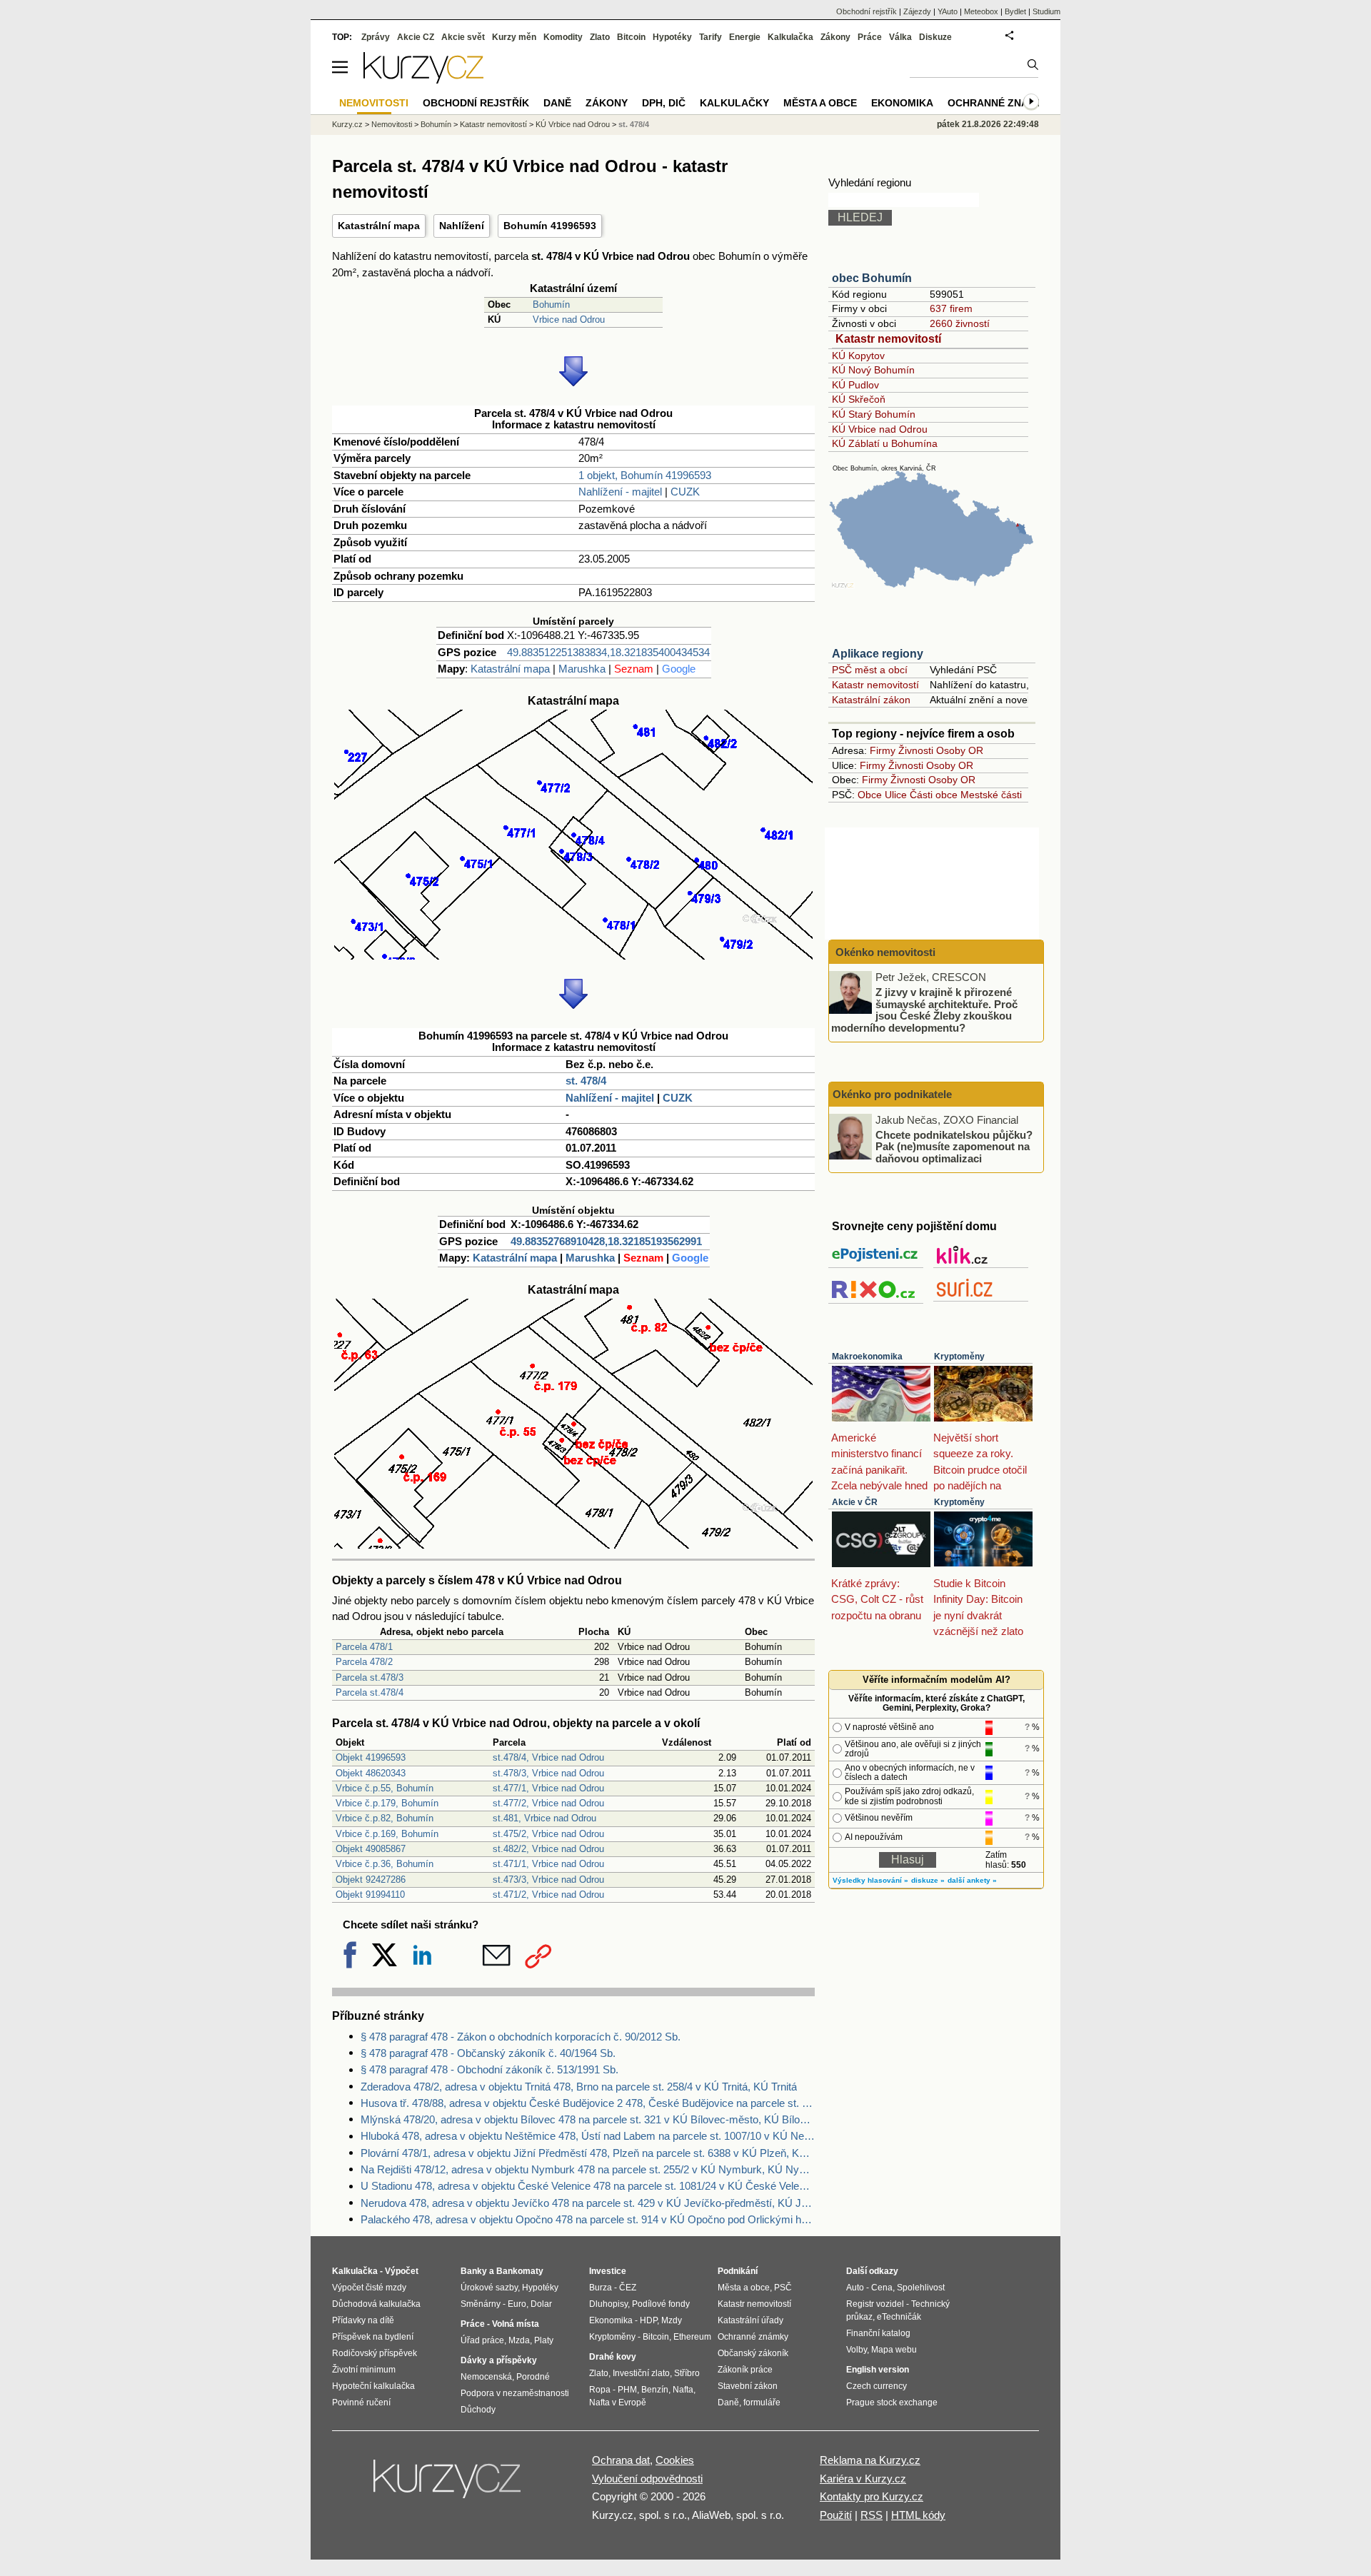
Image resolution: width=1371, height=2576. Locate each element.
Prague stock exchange (892, 2403)
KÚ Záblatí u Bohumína (885, 443)
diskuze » (928, 1880)
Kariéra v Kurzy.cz (863, 2479)
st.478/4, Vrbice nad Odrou (548, 1757)
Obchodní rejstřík (867, 11)
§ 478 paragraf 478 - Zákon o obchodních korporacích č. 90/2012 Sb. (521, 2037)
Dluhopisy (608, 2304)
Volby (857, 2350)
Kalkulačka (790, 37)
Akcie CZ (416, 37)
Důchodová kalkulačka (376, 2304)
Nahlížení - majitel (620, 492)
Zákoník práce (745, 2370)
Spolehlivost (921, 2288)
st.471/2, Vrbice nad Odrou (548, 1895)
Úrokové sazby (489, 2288)
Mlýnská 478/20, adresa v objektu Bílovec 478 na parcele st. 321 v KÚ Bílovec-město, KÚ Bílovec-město (588, 2119)
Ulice (896, 795)
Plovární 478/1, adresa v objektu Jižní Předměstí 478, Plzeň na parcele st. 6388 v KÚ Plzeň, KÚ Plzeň (588, 2153)
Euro (517, 2304)
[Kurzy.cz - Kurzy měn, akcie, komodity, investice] (423, 80)
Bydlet (1015, 11)
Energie (745, 37)
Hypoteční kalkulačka (373, 2386)
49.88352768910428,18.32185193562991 (606, 1241)
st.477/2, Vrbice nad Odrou (548, 1803)
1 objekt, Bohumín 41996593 (645, 475)
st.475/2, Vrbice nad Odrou (548, 1834)
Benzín (655, 2390)
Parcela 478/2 (364, 1662)
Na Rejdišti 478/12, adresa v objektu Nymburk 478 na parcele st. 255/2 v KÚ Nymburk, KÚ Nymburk (588, 2169)
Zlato (600, 37)
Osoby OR (960, 750)
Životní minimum (364, 2370)
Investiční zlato (641, 2373)
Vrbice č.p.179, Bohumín (387, 1803)
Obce (870, 795)
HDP (648, 2320)
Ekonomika (902, 103)
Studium (1046, 11)
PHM (627, 2390)
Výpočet (402, 2271)
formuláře (762, 2403)
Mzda (519, 2340)
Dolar (541, 2304)
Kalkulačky (734, 103)
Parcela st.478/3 (370, 1677)
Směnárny (481, 2304)
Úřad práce (482, 2340)
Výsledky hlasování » (870, 1880)
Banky (474, 2271)
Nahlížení (462, 226)
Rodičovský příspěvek (375, 2353)
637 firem (951, 308)
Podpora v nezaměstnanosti (515, 2393)
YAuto (948, 11)
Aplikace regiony (878, 654)
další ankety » (972, 1880)
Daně (557, 103)
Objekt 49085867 (371, 1849)
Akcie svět (463, 37)
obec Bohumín (872, 278)
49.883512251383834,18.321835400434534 (608, 652)
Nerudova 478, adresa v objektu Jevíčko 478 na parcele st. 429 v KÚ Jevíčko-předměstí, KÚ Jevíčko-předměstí (588, 2203)
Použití (836, 2515)
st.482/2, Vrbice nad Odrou (548, 1849)
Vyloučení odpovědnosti (647, 2479)
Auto (855, 2288)
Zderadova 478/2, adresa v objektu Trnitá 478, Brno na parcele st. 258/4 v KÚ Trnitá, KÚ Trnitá (579, 2087)
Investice (608, 2271)
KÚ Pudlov (855, 385)
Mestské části (991, 795)
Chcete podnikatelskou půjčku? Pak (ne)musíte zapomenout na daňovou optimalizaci (954, 1146)
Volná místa (516, 2324)
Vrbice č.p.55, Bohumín (385, 1788)
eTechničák (899, 2317)
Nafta (683, 2390)
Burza (601, 2288)
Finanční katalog (878, 2333)
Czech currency (877, 2386)
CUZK (685, 492)
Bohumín (551, 305)
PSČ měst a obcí (870, 670)
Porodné (533, 2377)
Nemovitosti (392, 124)
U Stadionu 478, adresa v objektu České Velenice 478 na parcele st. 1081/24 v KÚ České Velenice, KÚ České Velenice (588, 2186)
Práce (870, 37)
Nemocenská (486, 2377)
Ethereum (692, 2337)
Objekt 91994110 (370, 1895)
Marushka (582, 669)
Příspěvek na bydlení (373, 2337)
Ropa (600, 2390)
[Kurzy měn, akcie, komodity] (448, 2485)
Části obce (934, 795)
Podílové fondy (661, 2304)
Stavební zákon (748, 2386)
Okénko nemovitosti (884, 952)
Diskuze (935, 37)
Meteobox (981, 11)
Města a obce (820, 103)
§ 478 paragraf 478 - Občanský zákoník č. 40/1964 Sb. (488, 2053)
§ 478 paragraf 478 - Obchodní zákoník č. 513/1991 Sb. (489, 2069)
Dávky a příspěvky (499, 2360)
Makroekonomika (867, 1357)
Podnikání (738, 2271)
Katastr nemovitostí (888, 339)
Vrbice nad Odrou (569, 320)
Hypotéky (672, 37)
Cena (882, 2288)
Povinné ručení (361, 2403)
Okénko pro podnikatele (892, 1094)
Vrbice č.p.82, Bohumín (385, 1818)
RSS (872, 2515)
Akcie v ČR (855, 1502)
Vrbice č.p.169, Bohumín (387, 1834)
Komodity (563, 37)
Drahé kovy (613, 2357)
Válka (900, 37)
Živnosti (916, 750)
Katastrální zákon (871, 700)
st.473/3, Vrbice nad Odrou (548, 1880)
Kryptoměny (959, 1357)
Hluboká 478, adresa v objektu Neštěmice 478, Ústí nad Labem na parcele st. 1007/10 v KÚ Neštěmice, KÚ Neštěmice (588, 2136)
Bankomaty (520, 2271)
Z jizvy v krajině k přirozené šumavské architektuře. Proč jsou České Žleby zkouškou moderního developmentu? (924, 1010)
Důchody (478, 2410)
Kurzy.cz (347, 124)
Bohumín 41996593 (550, 226)
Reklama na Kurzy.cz (870, 2460)
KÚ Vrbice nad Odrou (880, 429)
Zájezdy (917, 11)
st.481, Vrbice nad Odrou (544, 1818)
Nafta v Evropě (618, 2403)
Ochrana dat (621, 2460)
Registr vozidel (875, 2304)
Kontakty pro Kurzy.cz (872, 2496)
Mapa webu (894, 2350)
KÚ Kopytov (858, 356)
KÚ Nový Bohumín (873, 370)
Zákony (835, 37)
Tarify (710, 37)
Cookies (675, 2460)
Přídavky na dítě (363, 2320)
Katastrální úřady (750, 2320)
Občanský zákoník (753, 2353)
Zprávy (376, 37)
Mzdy (672, 2320)
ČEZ (628, 2288)
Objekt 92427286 (371, 1880)
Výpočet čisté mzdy (369, 2288)
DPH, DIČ (664, 103)
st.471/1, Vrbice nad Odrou (548, 1864)
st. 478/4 (586, 1081)
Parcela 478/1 (364, 1647)
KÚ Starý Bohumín (874, 414)
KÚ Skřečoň (859, 399)
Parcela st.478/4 (370, 1692)
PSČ (783, 2288)
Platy (544, 2340)
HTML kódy (918, 2515)
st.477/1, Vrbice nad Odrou (548, 1788)
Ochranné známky (999, 103)
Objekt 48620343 (371, 1773)
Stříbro (687, 2373)
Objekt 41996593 (371, 1757)
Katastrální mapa (379, 226)
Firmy (883, 750)
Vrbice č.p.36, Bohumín (385, 1864)
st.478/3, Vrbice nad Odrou (548, 1773)
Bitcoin (631, 37)
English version (878, 2370)
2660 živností (960, 323)
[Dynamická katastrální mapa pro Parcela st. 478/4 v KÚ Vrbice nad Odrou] (573, 956)
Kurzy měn (514, 37)
